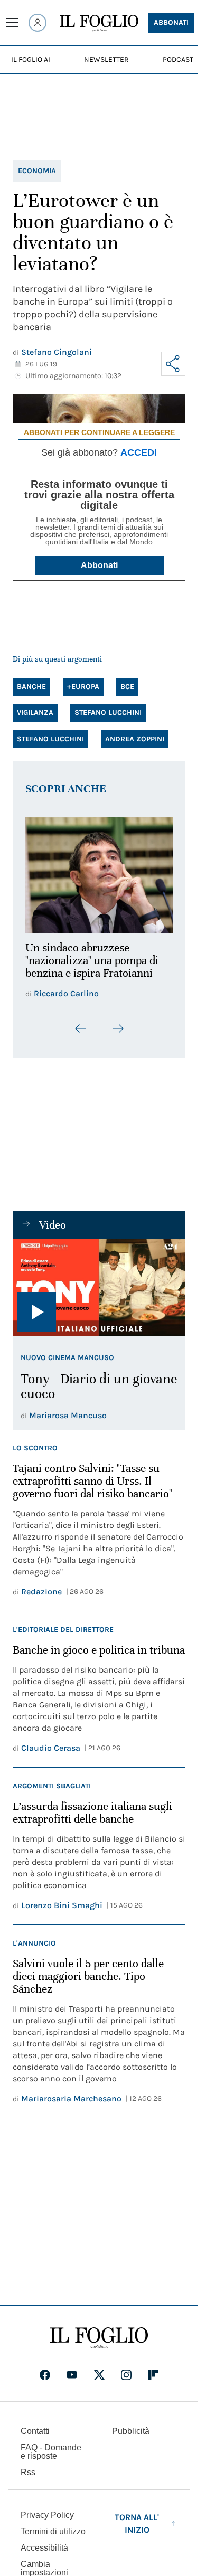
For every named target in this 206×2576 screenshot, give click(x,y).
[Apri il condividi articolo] (173, 364)
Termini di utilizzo (53, 2526)
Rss (28, 2466)
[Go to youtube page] (72, 2369)
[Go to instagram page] (126, 2369)
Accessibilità (44, 2542)
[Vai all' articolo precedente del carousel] (81, 1023)
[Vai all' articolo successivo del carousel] (118, 1023)
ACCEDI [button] (139, 452)
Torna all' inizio (137, 2518)
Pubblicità (131, 2425)
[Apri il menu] (12, 23)
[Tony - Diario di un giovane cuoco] (99, 1282)
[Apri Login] (38, 23)
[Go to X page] (99, 2369)
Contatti (35, 2425)
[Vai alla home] (99, 23)
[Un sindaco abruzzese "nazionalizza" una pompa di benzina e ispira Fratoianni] (99, 872)
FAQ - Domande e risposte (51, 2446)
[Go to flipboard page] (153, 2369)
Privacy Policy (47, 2509)
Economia (37, 171)
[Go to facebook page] (45, 2369)
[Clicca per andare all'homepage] (99, 2332)
